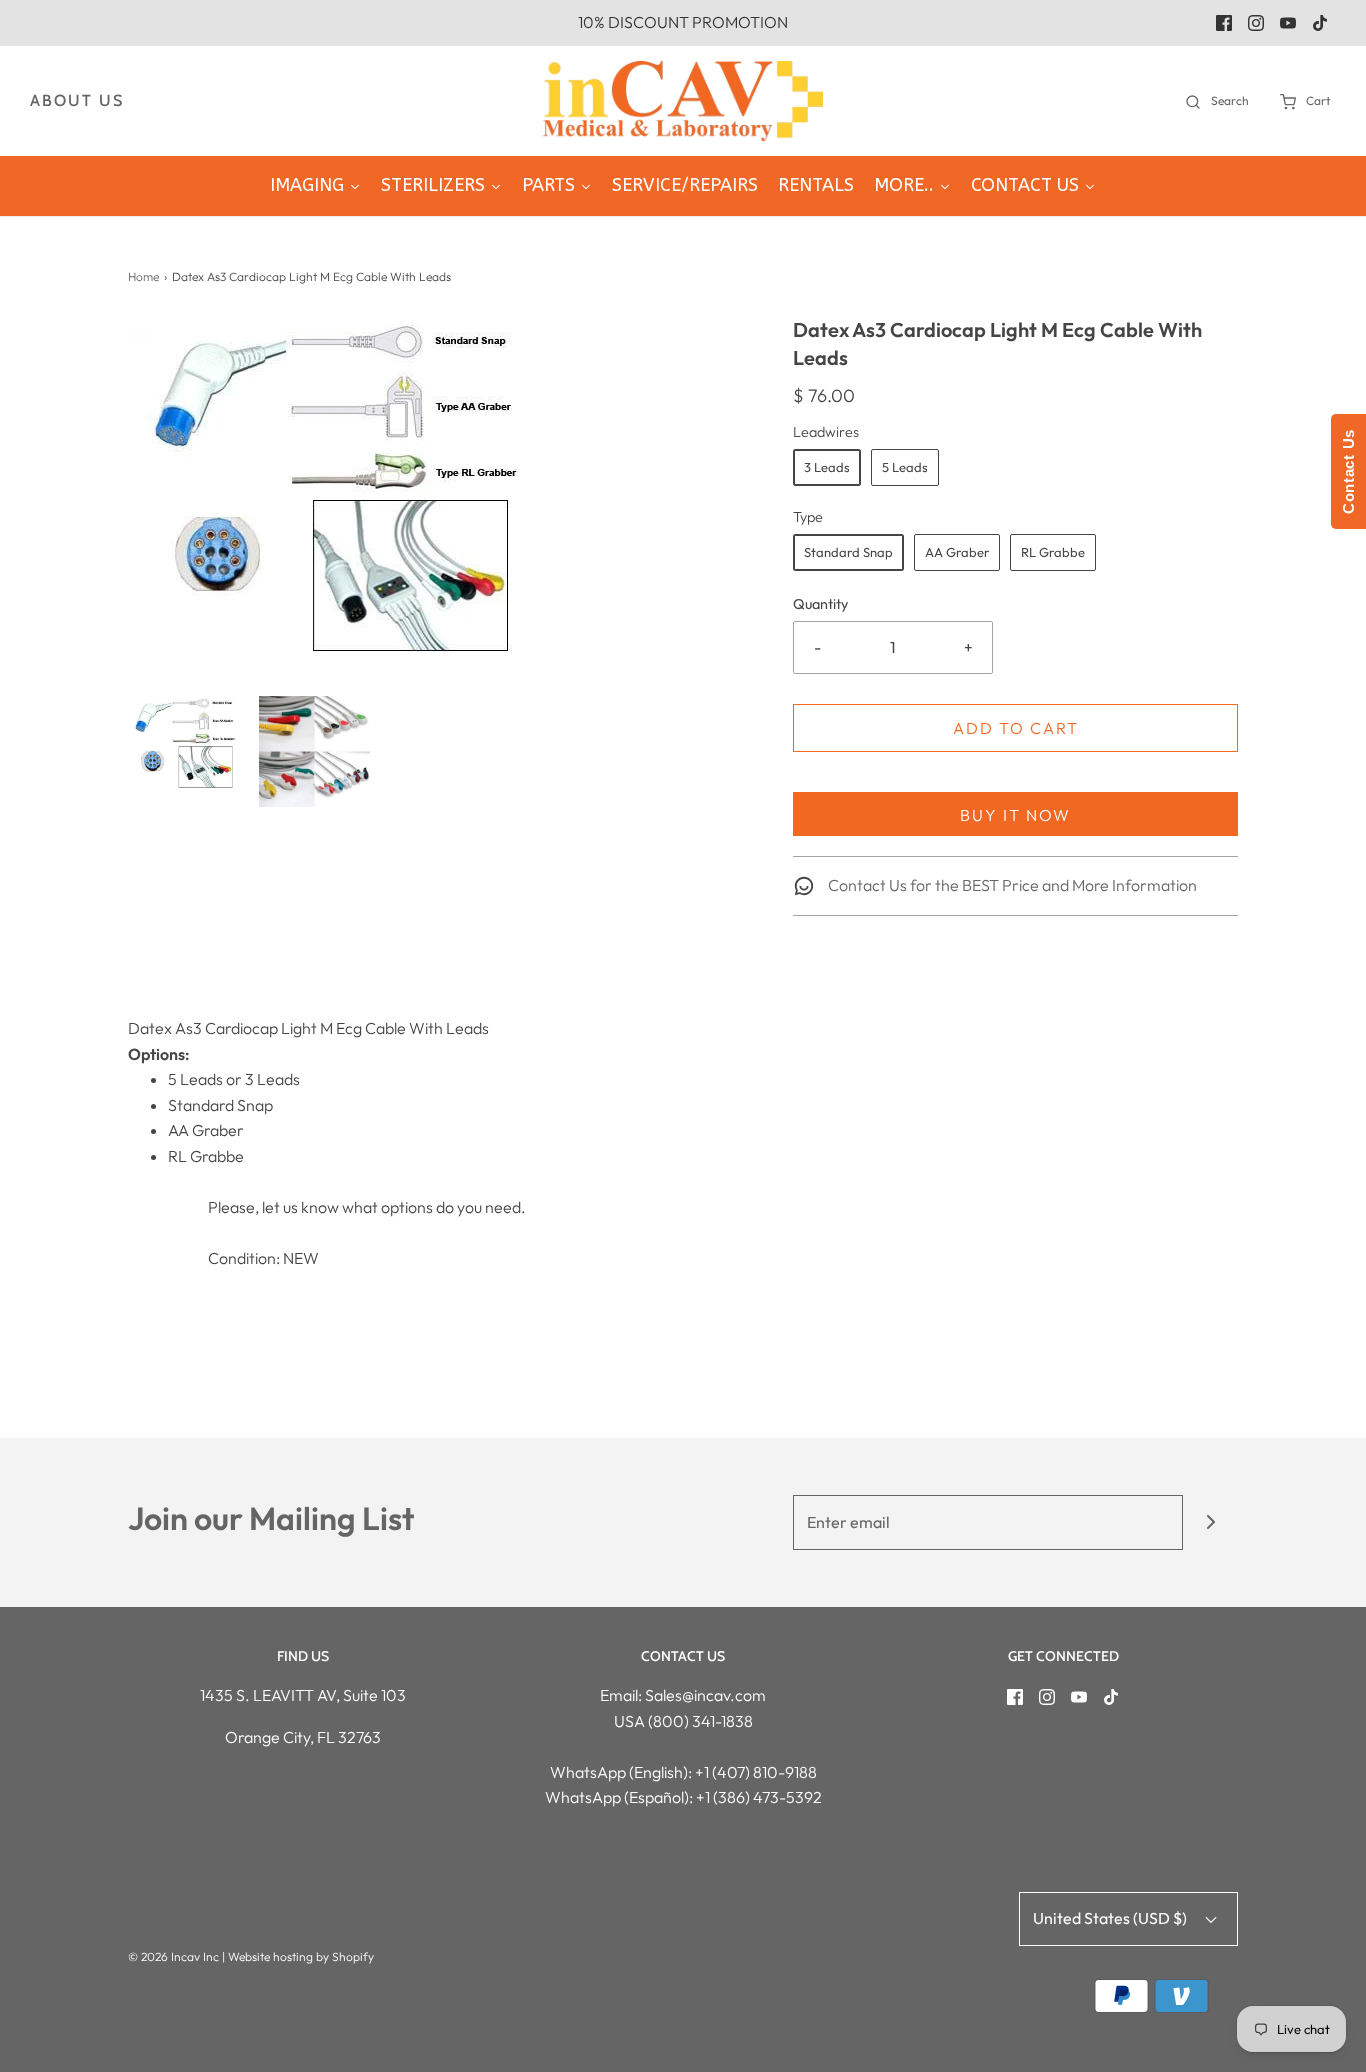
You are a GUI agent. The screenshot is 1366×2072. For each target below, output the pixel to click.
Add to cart (1016, 728)
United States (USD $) (1111, 1918)
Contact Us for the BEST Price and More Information (1011, 885)
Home (143, 276)
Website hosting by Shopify (301, 1956)
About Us (77, 100)
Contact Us (1348, 471)
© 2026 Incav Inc (173, 1956)
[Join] (1210, 1522)
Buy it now (1015, 815)
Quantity (820, 604)
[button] (183, 742)
